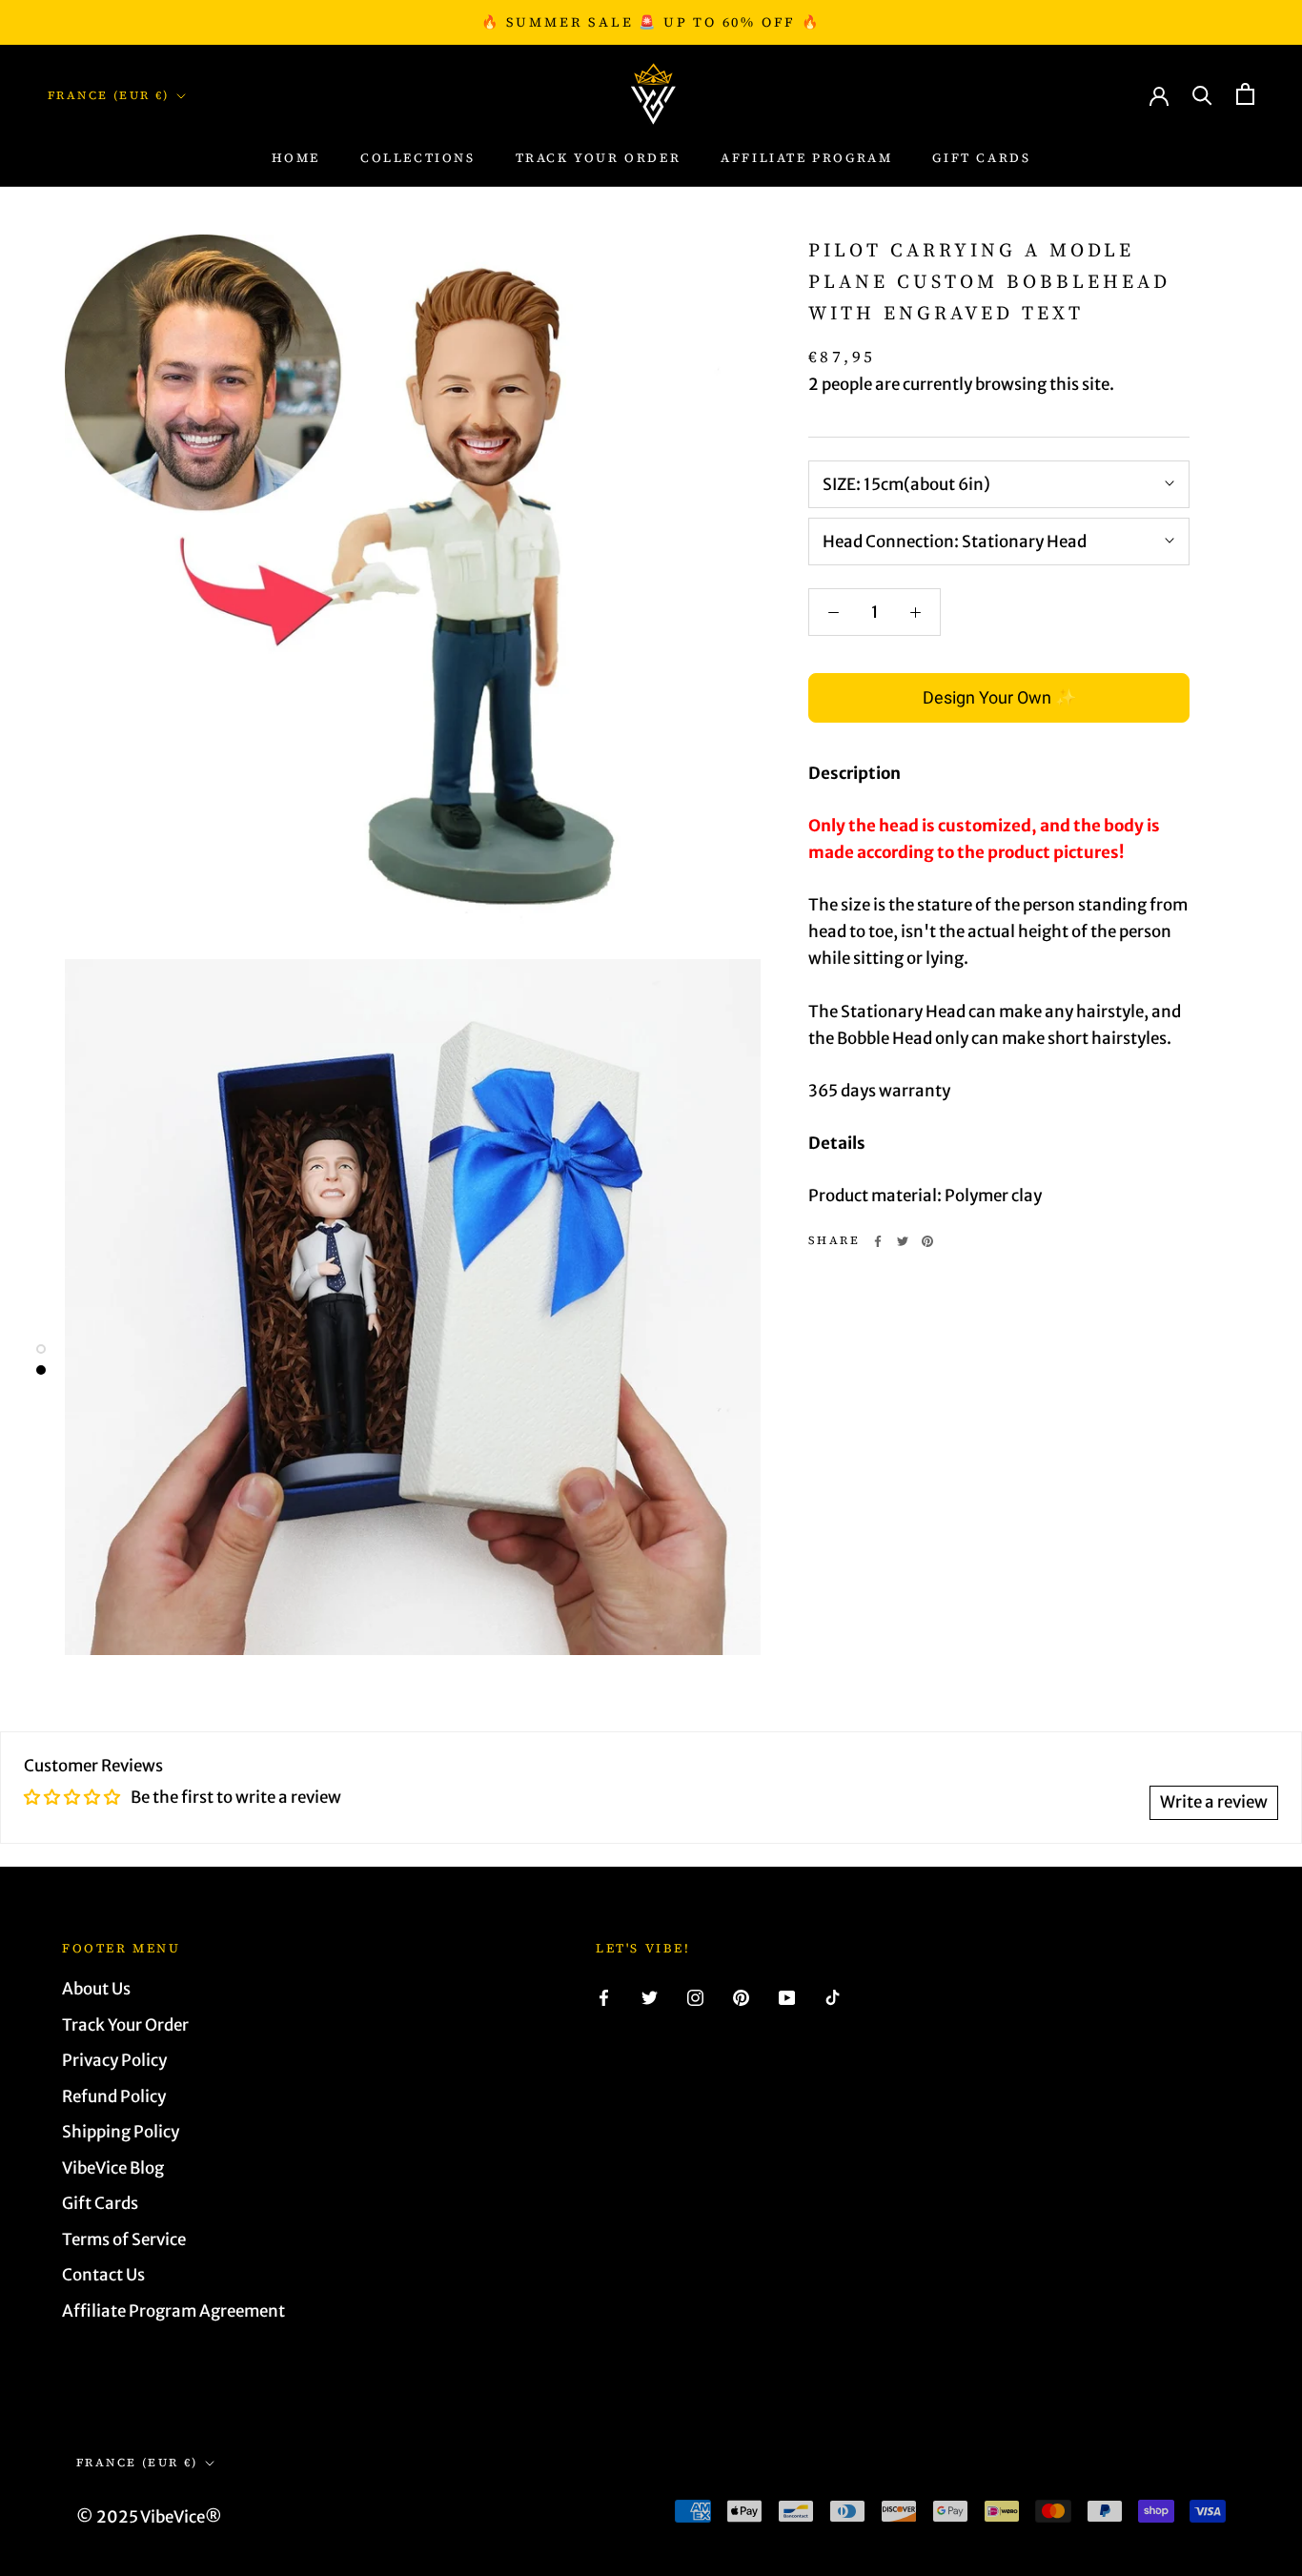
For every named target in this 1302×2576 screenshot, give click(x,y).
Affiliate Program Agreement (173, 2311)
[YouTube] (787, 1996)
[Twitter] (903, 1241)
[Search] (1202, 94)
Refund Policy (114, 2096)
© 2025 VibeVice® (149, 2517)
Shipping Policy (121, 2132)
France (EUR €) (109, 95)
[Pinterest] (927, 1241)
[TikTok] (833, 1996)
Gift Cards (981, 158)
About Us (96, 1989)
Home (296, 158)
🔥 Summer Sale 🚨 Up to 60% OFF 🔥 (651, 22)
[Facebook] (878, 1241)
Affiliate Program (806, 158)
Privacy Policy (114, 2060)
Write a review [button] (1214, 1802)
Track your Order (599, 158)
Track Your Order (125, 2025)
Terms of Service (124, 2239)
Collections (418, 158)
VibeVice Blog (113, 2168)
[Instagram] (695, 1996)
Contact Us (103, 2275)
